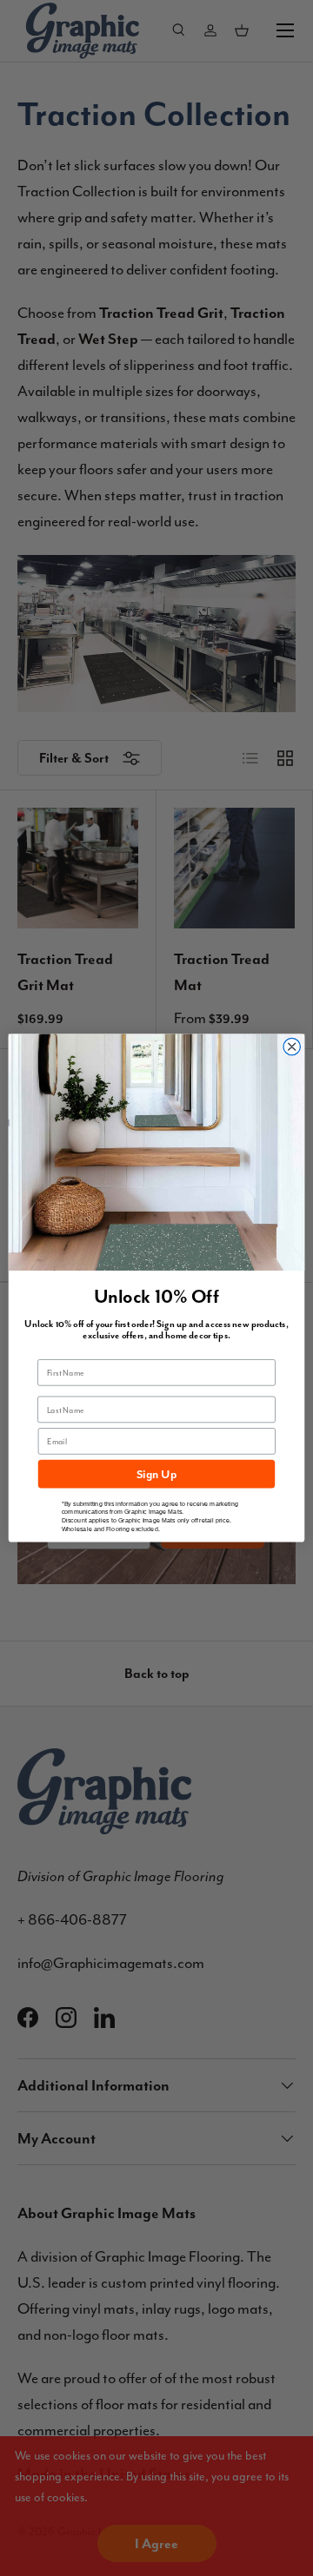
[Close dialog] (292, 1046)
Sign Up (156, 1473)
